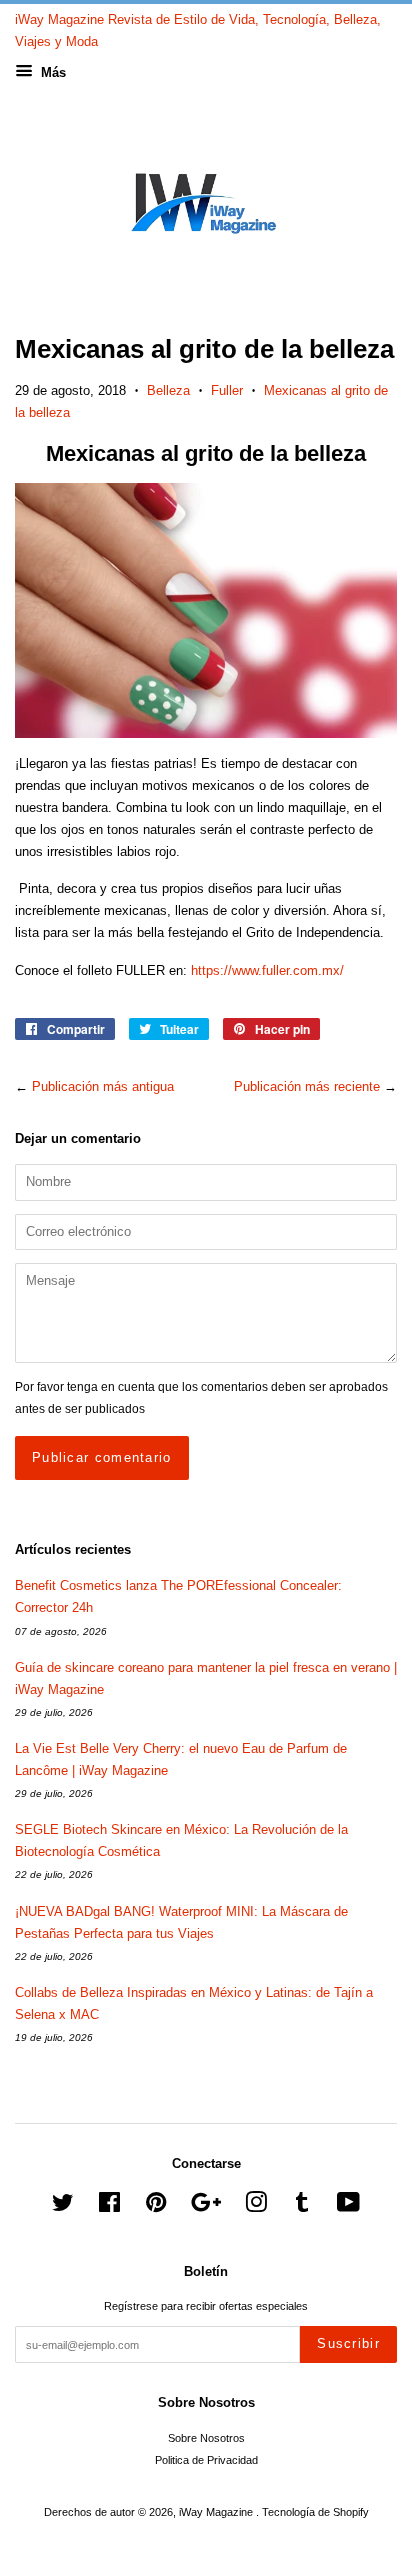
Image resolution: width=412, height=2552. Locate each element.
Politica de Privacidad (206, 2460)
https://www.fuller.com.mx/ (267, 970)
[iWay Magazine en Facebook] (109, 2207)
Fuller (227, 390)
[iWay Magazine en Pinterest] (156, 2207)
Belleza (168, 390)
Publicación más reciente (307, 1086)
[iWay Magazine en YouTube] (348, 2207)
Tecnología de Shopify (315, 2512)
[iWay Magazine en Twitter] (63, 2207)
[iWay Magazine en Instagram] (256, 2207)
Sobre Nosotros (206, 2438)
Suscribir (348, 2343)
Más (51, 72)
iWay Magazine (217, 2512)
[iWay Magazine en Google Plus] (206, 2207)
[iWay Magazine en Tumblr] (302, 2207)
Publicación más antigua (103, 1086)
